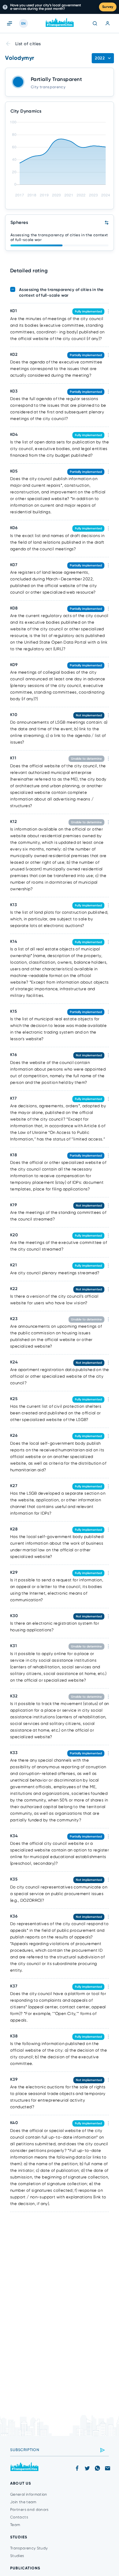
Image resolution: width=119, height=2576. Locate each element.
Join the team (23, 2502)
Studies (17, 2556)
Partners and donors (29, 2510)
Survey (108, 7)
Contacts (19, 2517)
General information (29, 2494)
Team (15, 2525)
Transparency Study (29, 2548)
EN (23, 24)
